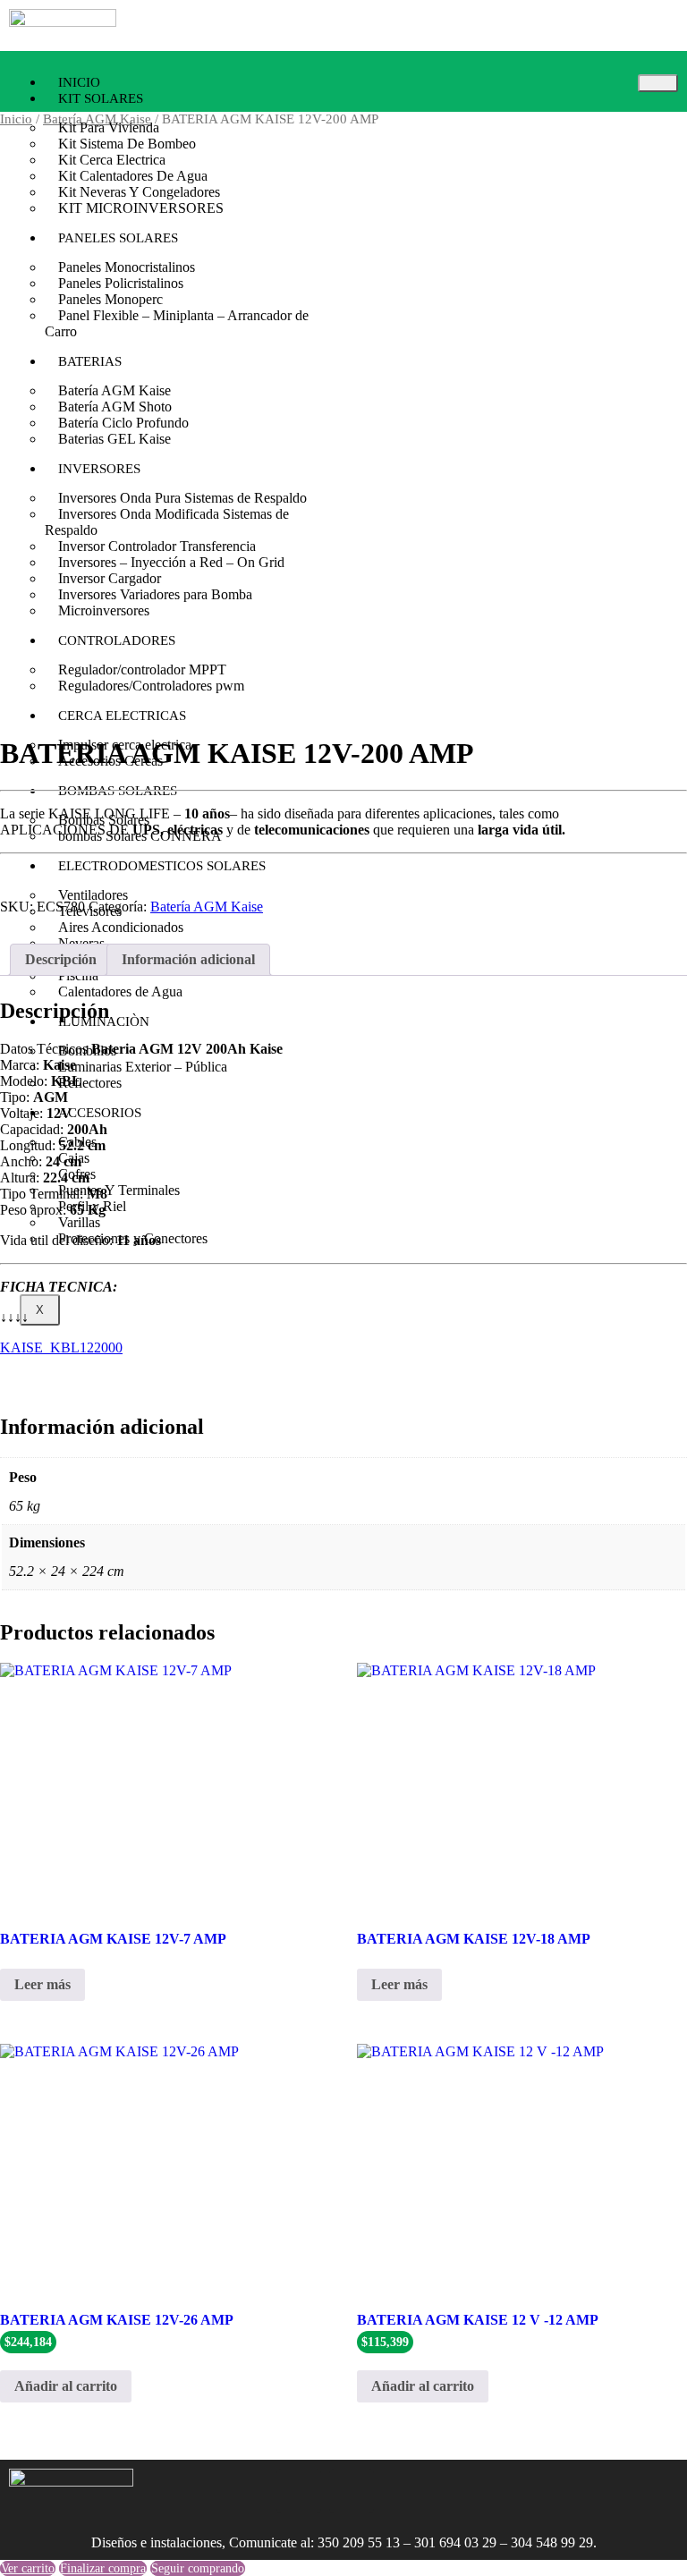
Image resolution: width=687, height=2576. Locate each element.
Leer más (42, 1984)
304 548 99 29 (552, 2542)
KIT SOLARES (101, 98)
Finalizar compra (103, 2568)
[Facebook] (299, 2491)
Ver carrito (28, 2568)
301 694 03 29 (455, 2542)
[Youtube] (352, 2491)
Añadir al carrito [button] (66, 2386)
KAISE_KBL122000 (61, 1347)
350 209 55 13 (359, 2542)
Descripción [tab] (61, 959)
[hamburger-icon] (658, 83)
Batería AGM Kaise (207, 907)
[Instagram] (246, 2491)
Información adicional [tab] (188, 959)
